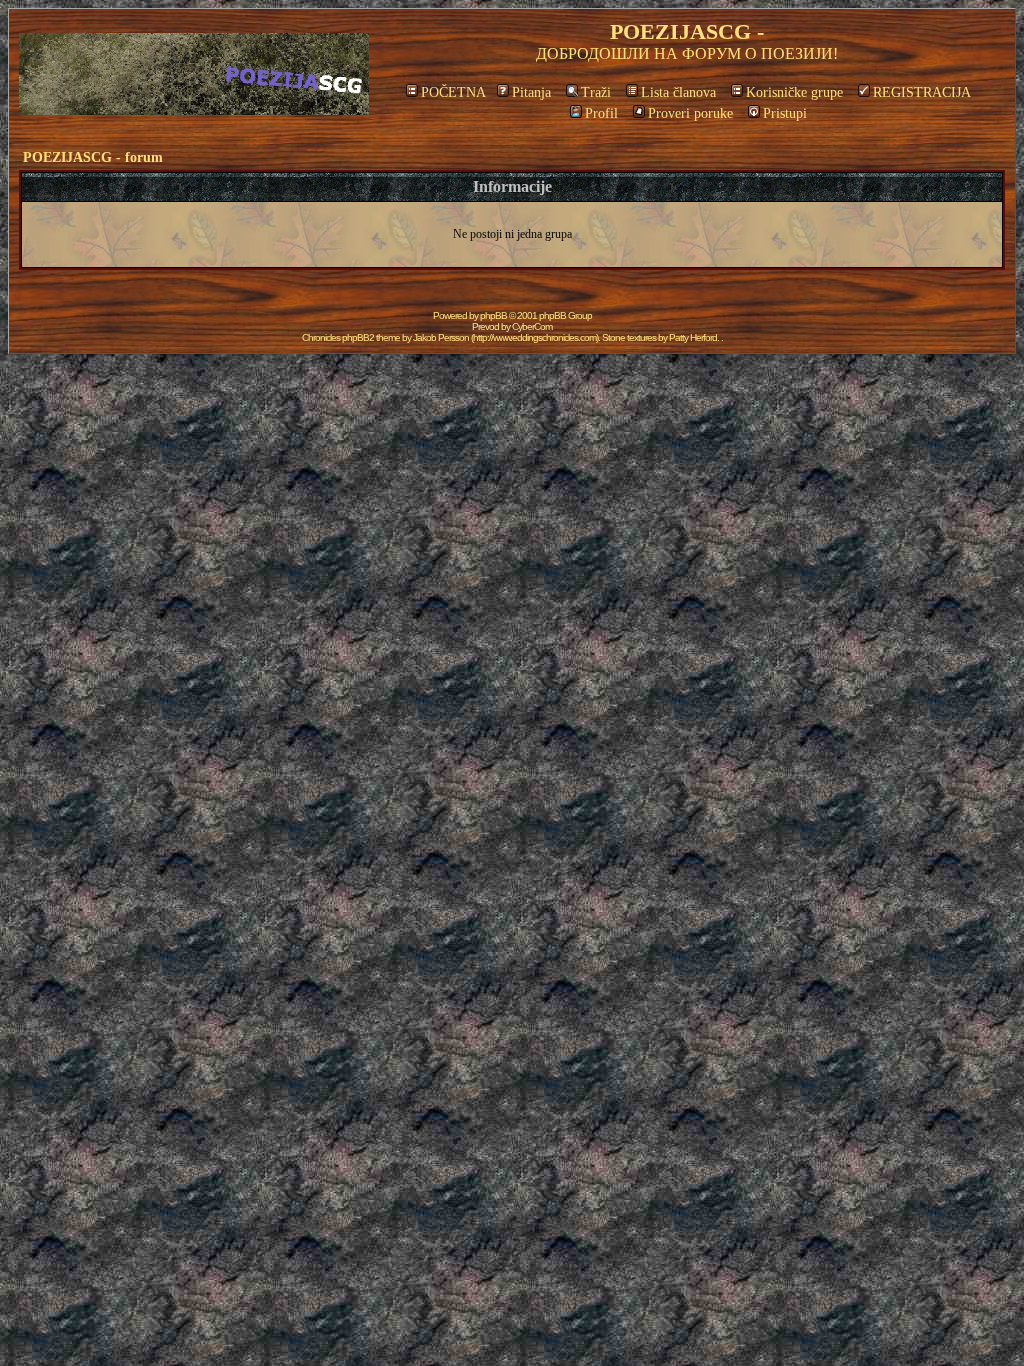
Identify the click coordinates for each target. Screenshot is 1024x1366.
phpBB (493, 315)
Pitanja (531, 92)
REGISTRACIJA (922, 92)
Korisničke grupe (794, 92)
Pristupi (785, 113)
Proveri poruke (690, 113)
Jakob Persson (441, 337)
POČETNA (453, 92)
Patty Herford (693, 337)
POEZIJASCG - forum (93, 157)
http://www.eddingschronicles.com (534, 337)
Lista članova (678, 92)
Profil (601, 113)
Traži (596, 92)
